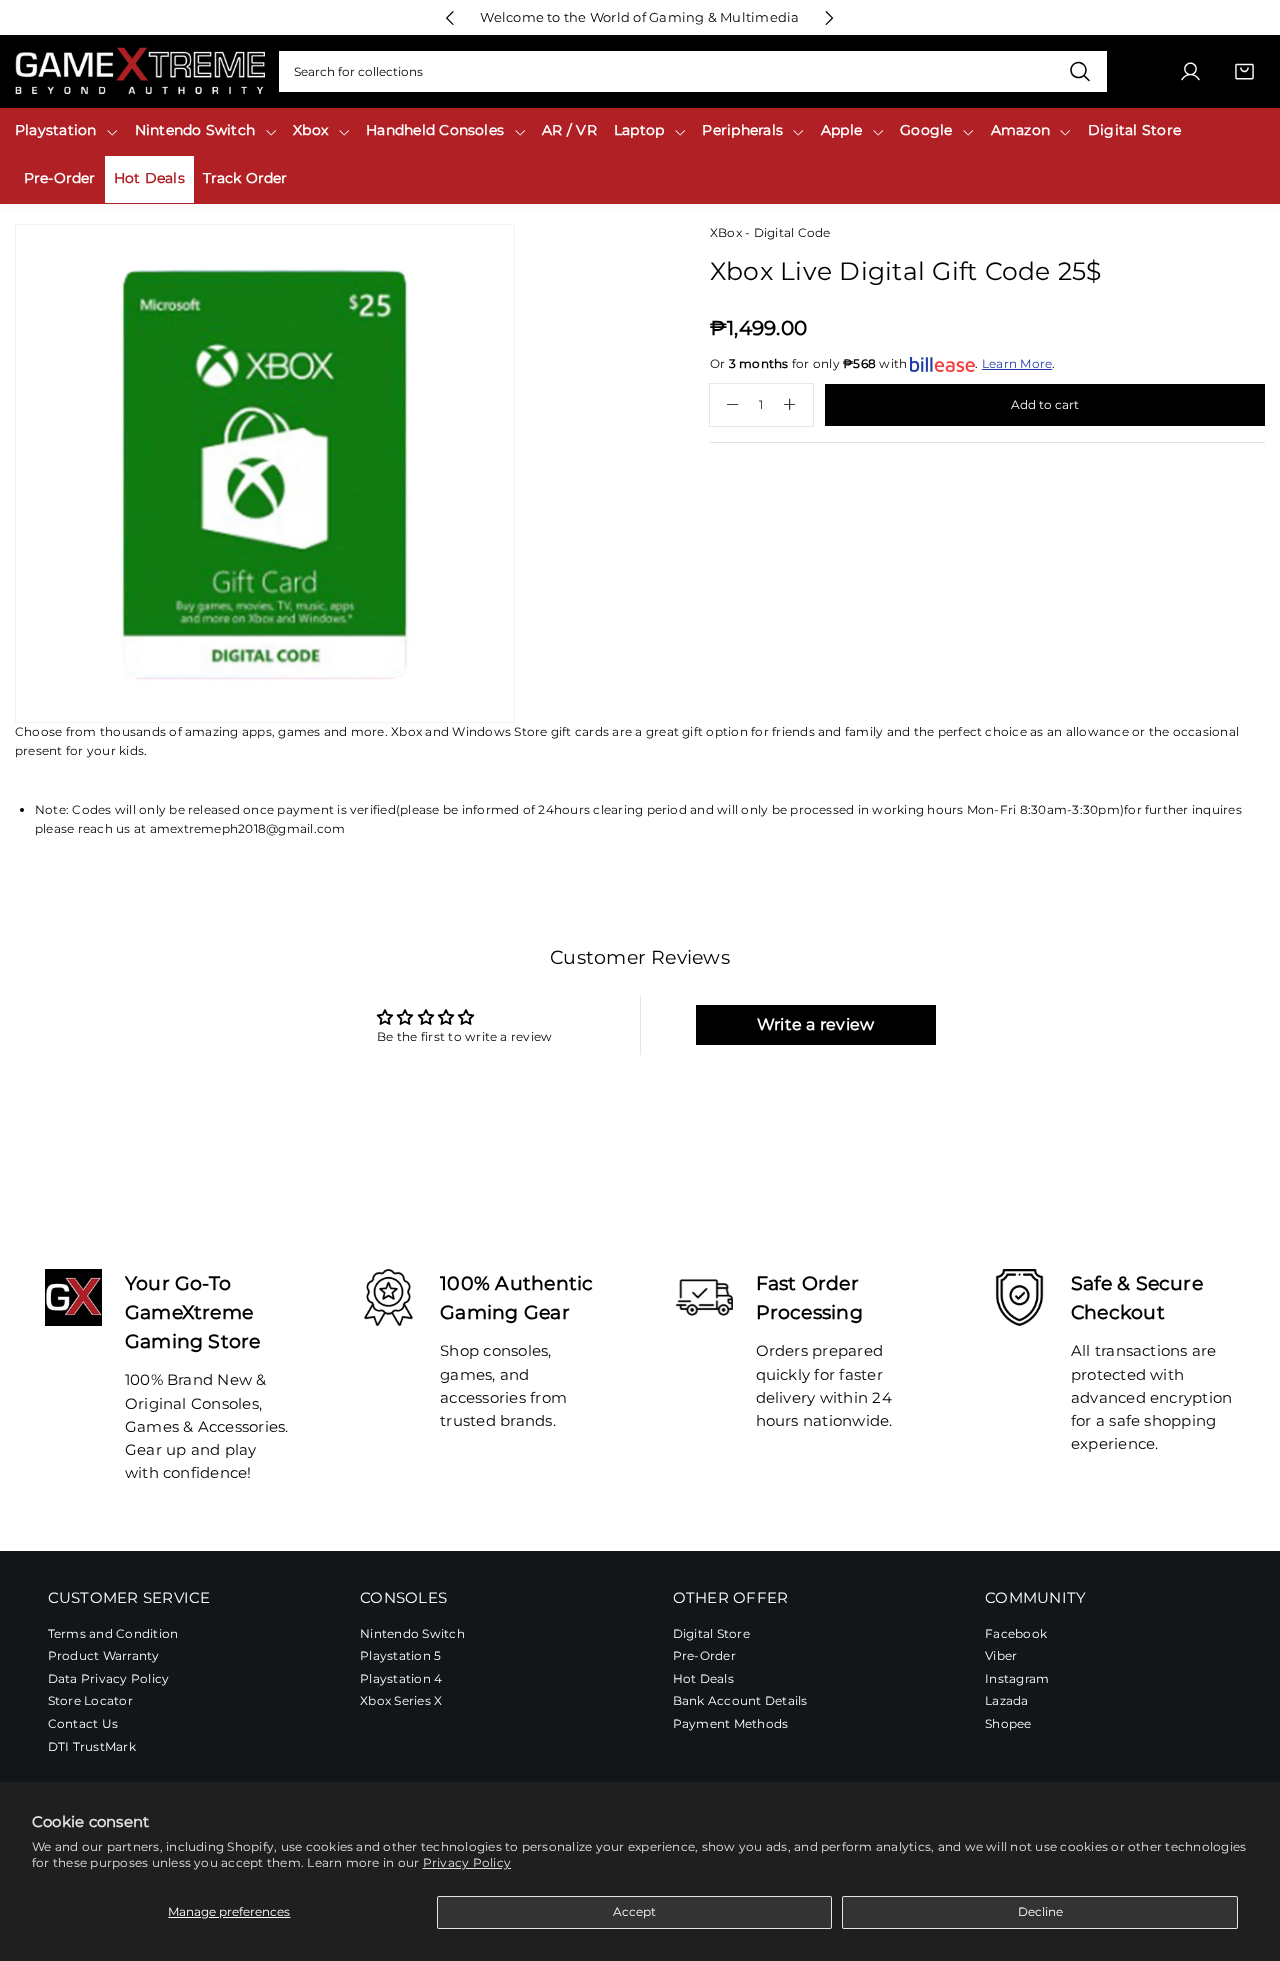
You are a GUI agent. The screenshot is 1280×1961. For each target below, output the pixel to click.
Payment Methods (731, 1722)
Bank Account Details (740, 1700)
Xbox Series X (401, 1700)
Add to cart (1045, 404)
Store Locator (90, 1700)
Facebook (1016, 1632)
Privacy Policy (467, 1862)
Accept (634, 1911)
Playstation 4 (401, 1677)
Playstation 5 (400, 1655)
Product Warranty (104, 1655)
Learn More (1017, 363)
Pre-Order (704, 1655)
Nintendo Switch (412, 1632)
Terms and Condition (113, 1632)
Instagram (1017, 1677)
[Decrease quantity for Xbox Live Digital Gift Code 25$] (724, 405)
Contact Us (83, 1722)
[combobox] (693, 72)
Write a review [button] (815, 1024)
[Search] (1079, 72)
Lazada (1006, 1700)
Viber (1001, 1655)
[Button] (450, 17)
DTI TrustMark (92, 1745)
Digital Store (711, 1632)
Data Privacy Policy (109, 1677)
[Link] (140, 71)
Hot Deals (703, 1677)
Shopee (1008, 1722)
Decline (1040, 1911)
